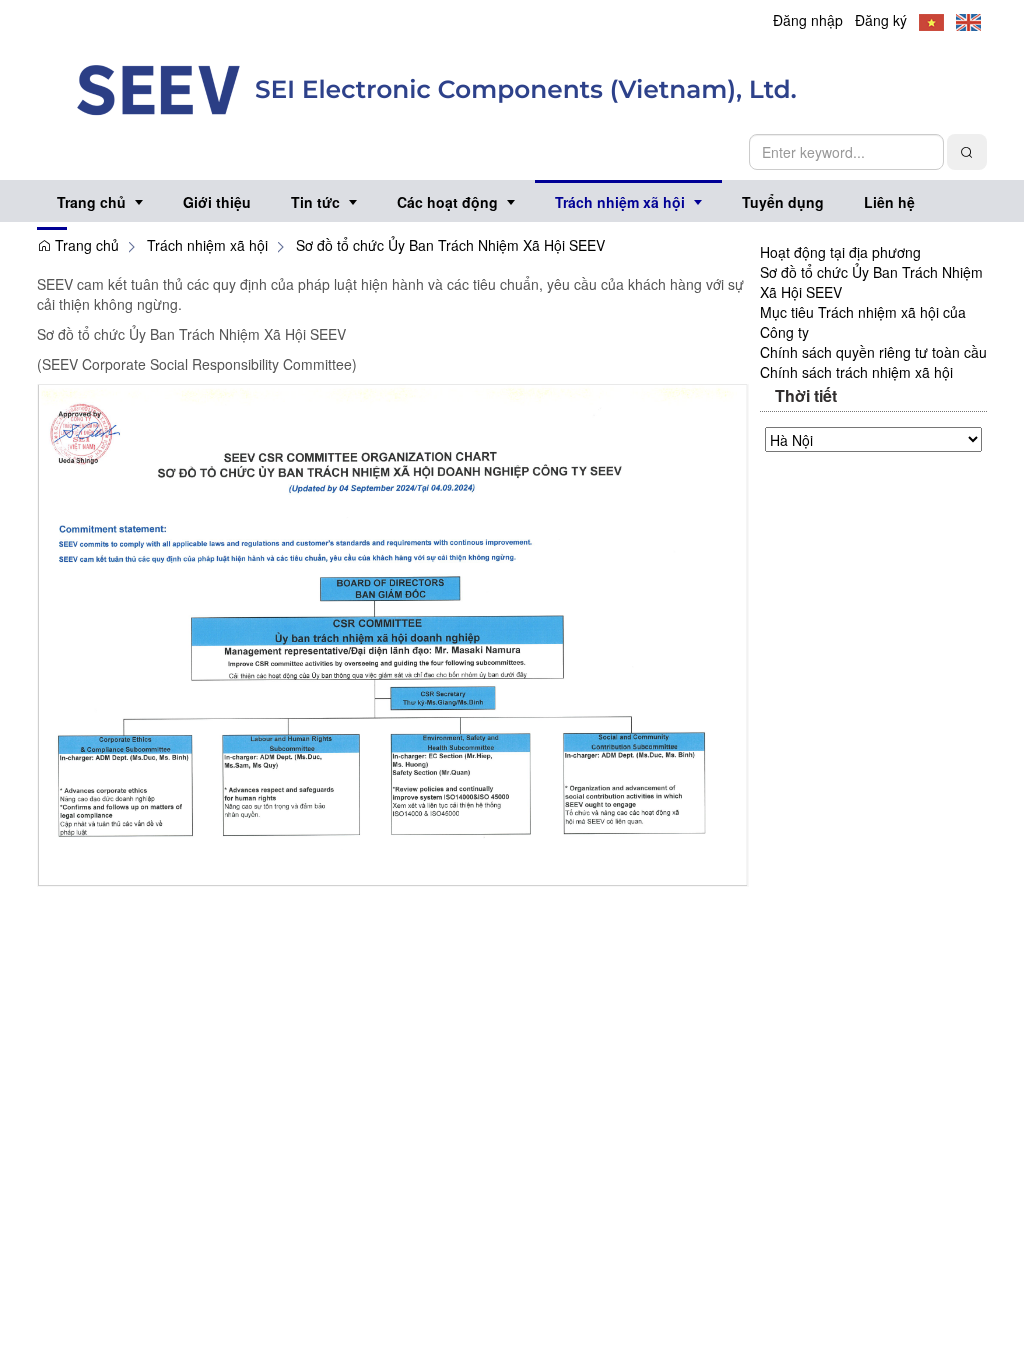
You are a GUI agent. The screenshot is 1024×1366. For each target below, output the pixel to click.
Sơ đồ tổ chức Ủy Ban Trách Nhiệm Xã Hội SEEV (450, 245)
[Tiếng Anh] (968, 20)
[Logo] (437, 88)
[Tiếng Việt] (931, 20)
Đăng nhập (808, 20)
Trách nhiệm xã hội (207, 245)
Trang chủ (85, 245)
